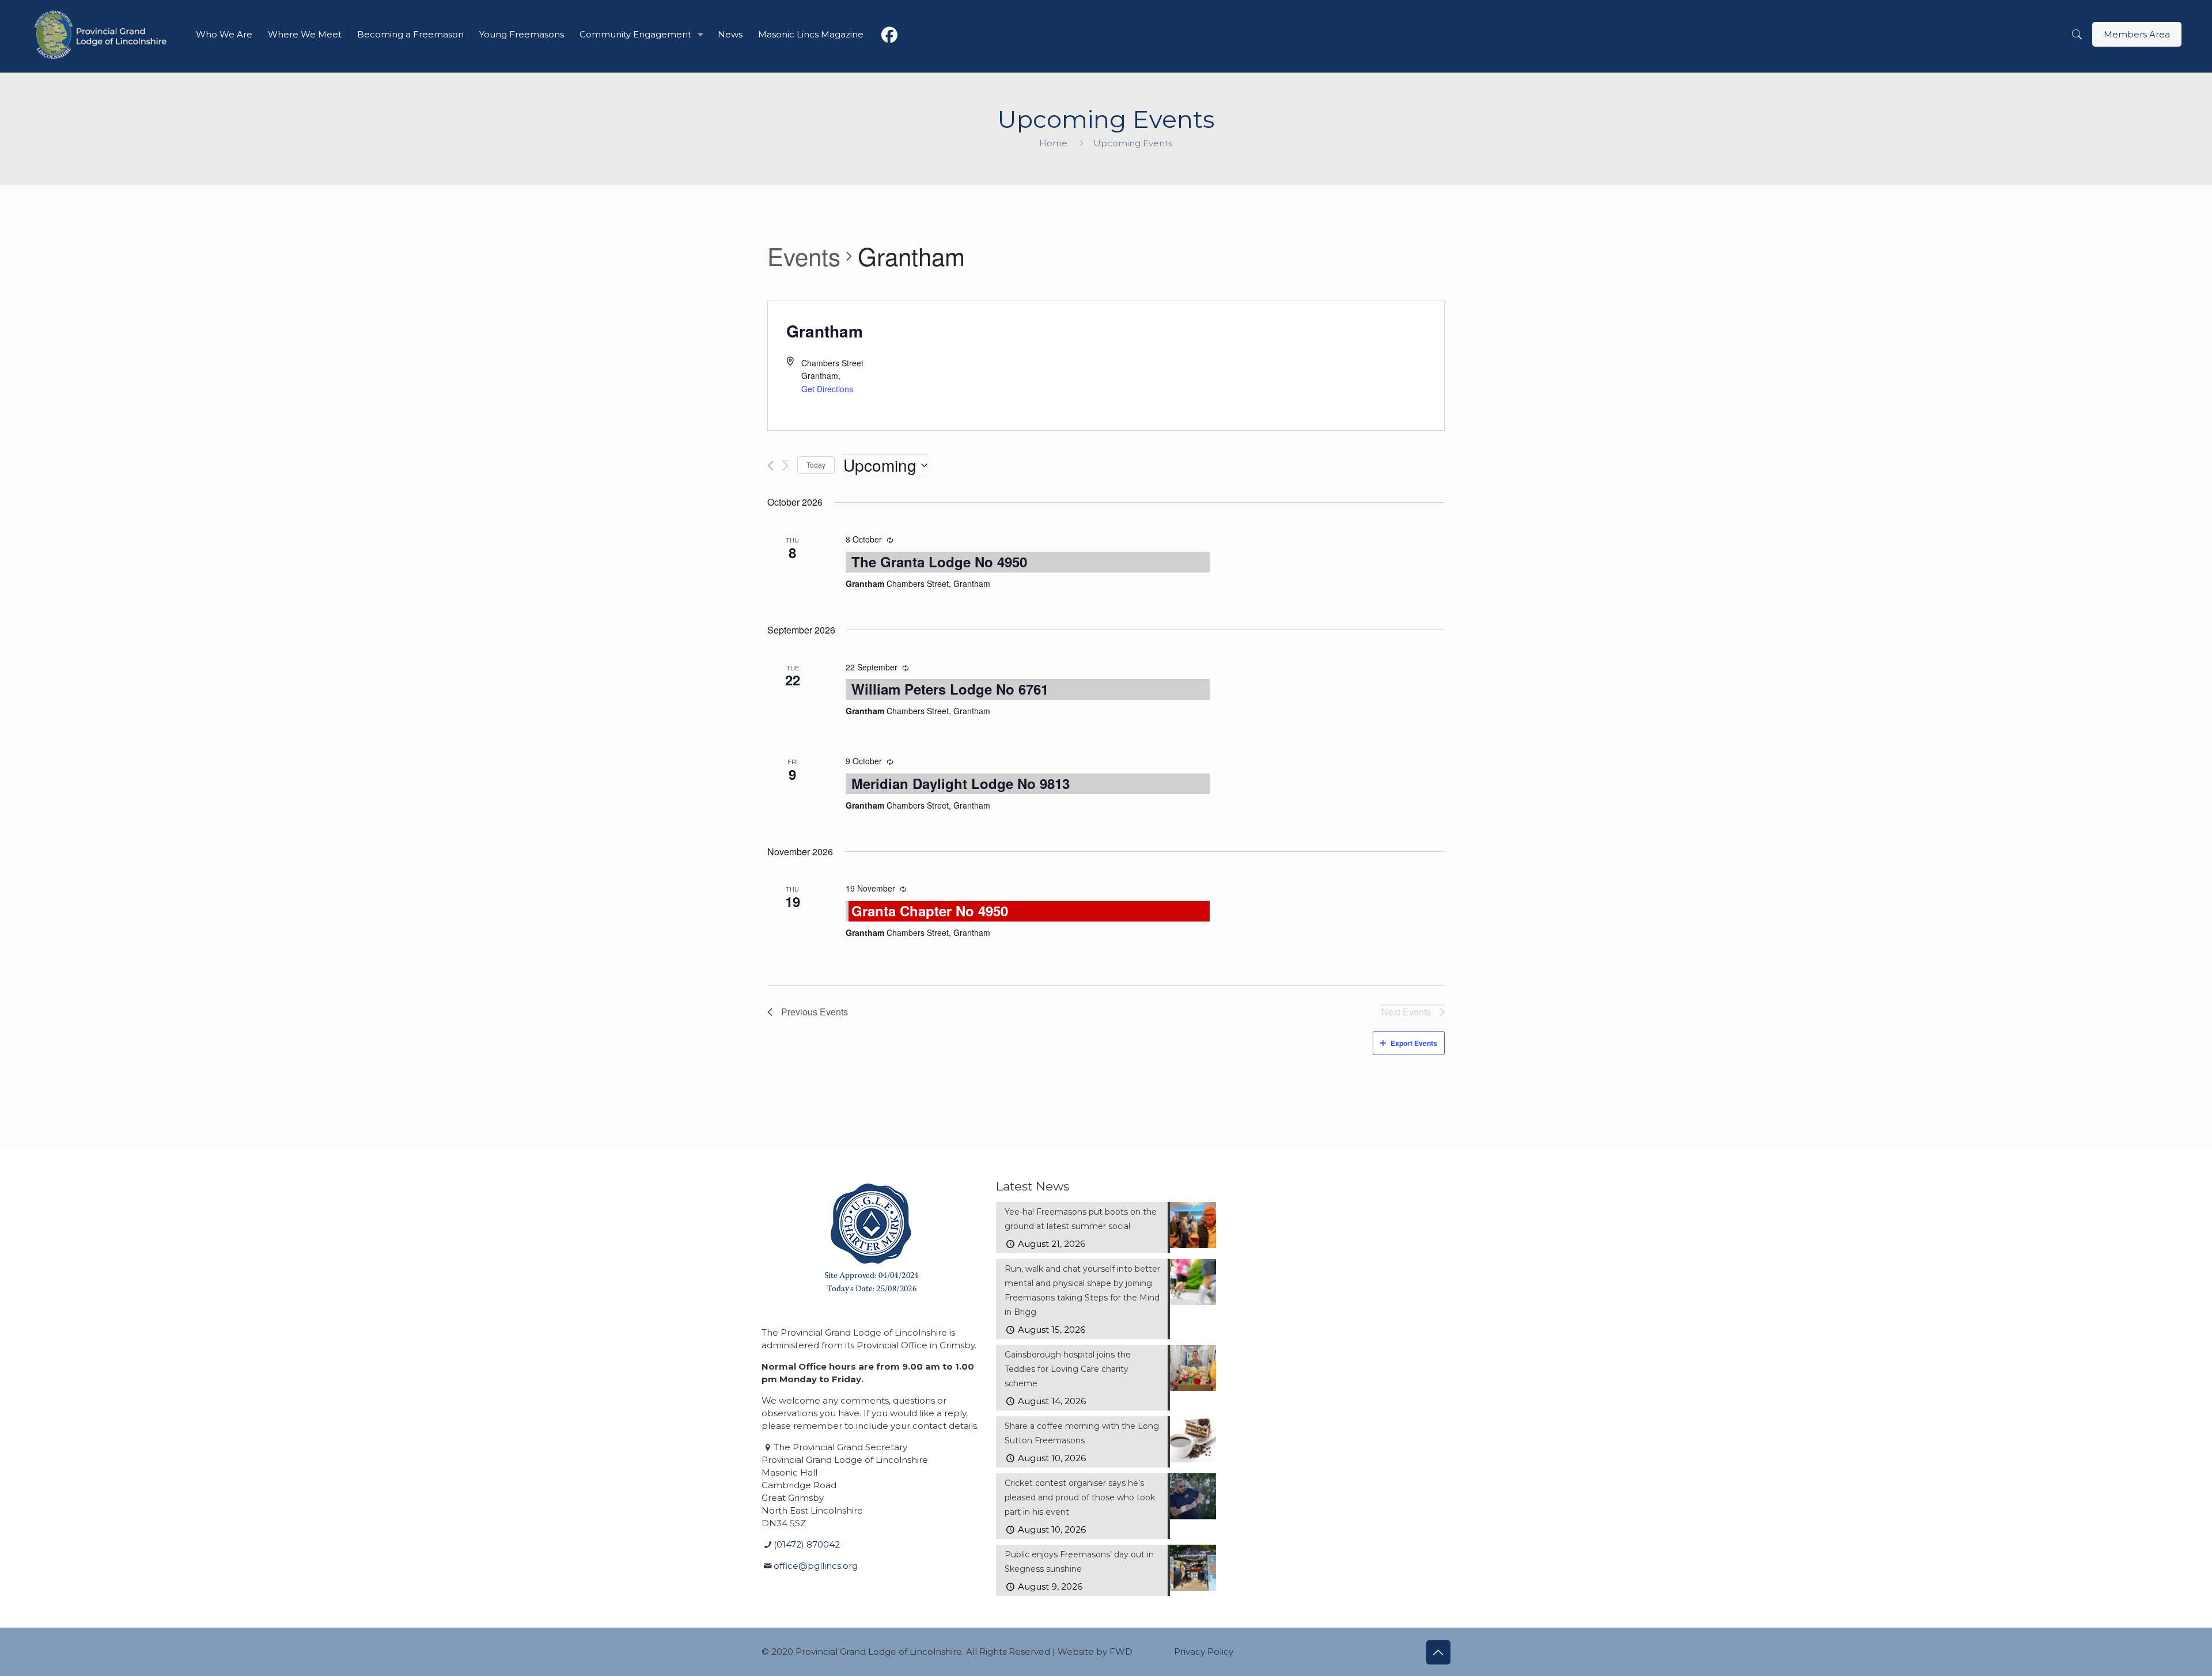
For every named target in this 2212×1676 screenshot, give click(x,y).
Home (1053, 143)
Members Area (2137, 34)
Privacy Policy (1204, 1652)
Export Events (1414, 1043)
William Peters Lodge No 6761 (950, 689)
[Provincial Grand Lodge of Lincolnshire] (102, 35)
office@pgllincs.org (816, 1566)
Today (816, 464)
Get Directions (827, 389)
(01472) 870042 (807, 1544)
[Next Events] (785, 466)
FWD (1121, 1652)
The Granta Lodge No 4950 (939, 562)
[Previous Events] (770, 466)
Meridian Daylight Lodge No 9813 (961, 783)
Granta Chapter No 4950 (930, 911)
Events (804, 256)
